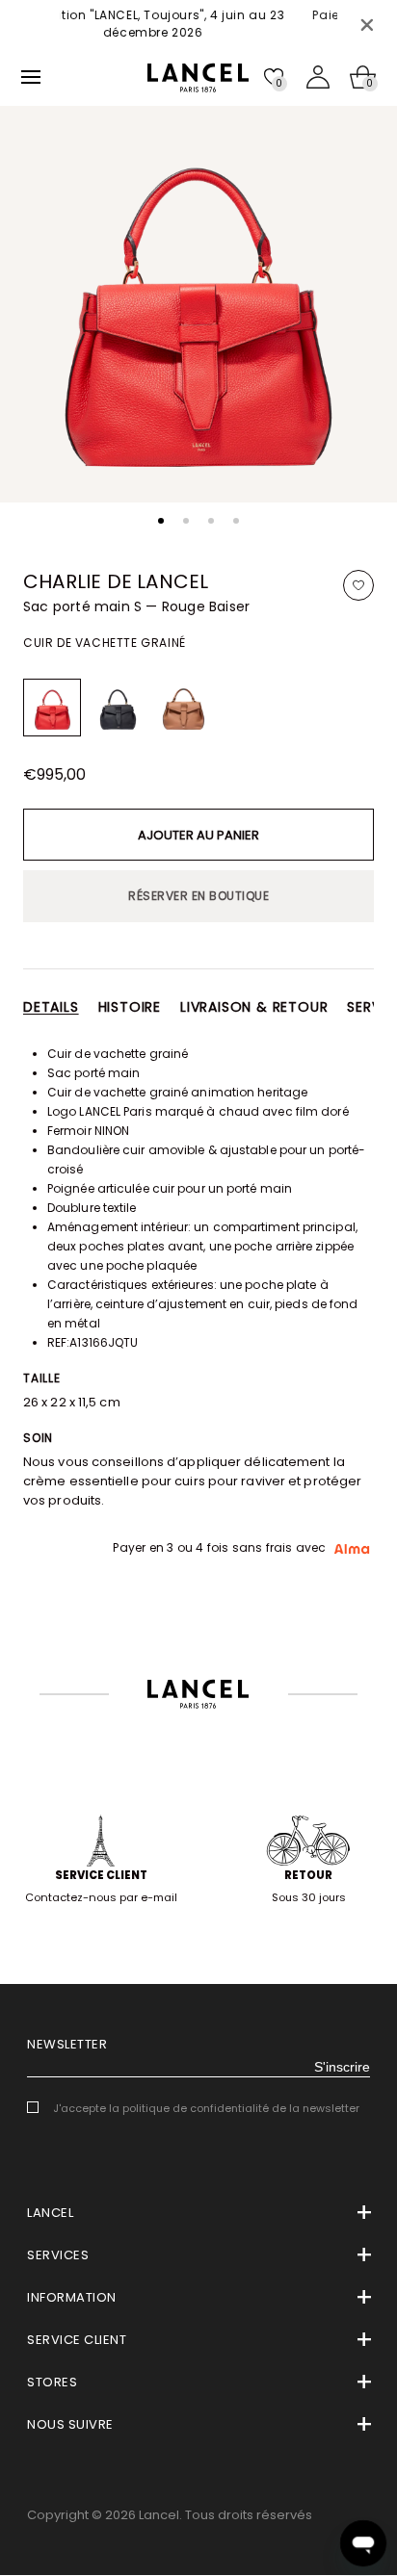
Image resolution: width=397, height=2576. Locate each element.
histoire (130, 1007)
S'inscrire (342, 2067)
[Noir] (118, 708)
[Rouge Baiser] (52, 708)
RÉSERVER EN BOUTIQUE (198, 896)
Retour (308, 1875)
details (51, 1007)
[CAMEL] (183, 708)
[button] (161, 521)
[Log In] (318, 77)
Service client (101, 1875)
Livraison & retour (254, 1007)
